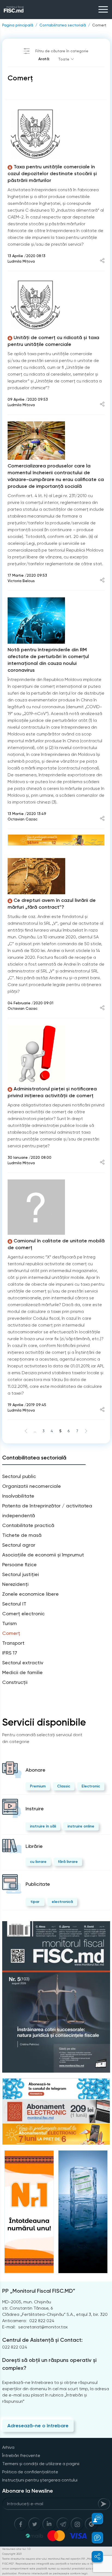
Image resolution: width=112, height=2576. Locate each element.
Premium (38, 1786)
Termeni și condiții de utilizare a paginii (41, 2464)
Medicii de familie (22, 1672)
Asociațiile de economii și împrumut (43, 1555)
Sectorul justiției (21, 1574)
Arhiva (8, 2447)
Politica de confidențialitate (30, 2472)
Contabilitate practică (28, 1525)
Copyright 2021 (12, 2554)
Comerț (99, 25)
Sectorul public (19, 1476)
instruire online (81, 1826)
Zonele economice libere (30, 1594)
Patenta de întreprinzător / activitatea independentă (47, 1511)
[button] (94, 2519)
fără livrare (68, 1862)
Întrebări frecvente (21, 2455)
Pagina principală (18, 25)
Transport (13, 1643)
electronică (62, 1902)
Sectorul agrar (19, 1545)
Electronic (91, 1786)
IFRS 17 (10, 1653)
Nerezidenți (15, 1584)
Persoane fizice (19, 1564)
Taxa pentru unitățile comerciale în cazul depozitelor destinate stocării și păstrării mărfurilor (52, 174)
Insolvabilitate (18, 1496)
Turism (10, 1623)
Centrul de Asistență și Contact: (42, 2340)
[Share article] (102, 261)
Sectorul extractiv (23, 1663)
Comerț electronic (23, 1614)
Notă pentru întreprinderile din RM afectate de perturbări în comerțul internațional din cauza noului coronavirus (48, 660)
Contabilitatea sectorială (63, 25)
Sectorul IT (14, 1604)
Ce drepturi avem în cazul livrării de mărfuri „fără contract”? (52, 904)
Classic (64, 1786)
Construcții (15, 1682)
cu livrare (38, 1862)
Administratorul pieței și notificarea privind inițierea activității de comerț (52, 1092)
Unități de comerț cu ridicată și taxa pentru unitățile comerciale (53, 341)
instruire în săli (43, 1826)
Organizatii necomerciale (32, 1486)
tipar (35, 1902)
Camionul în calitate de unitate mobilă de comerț (56, 1244)
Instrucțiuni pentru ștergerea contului (40, 2480)
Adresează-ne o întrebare (38, 2426)
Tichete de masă (22, 1535)
